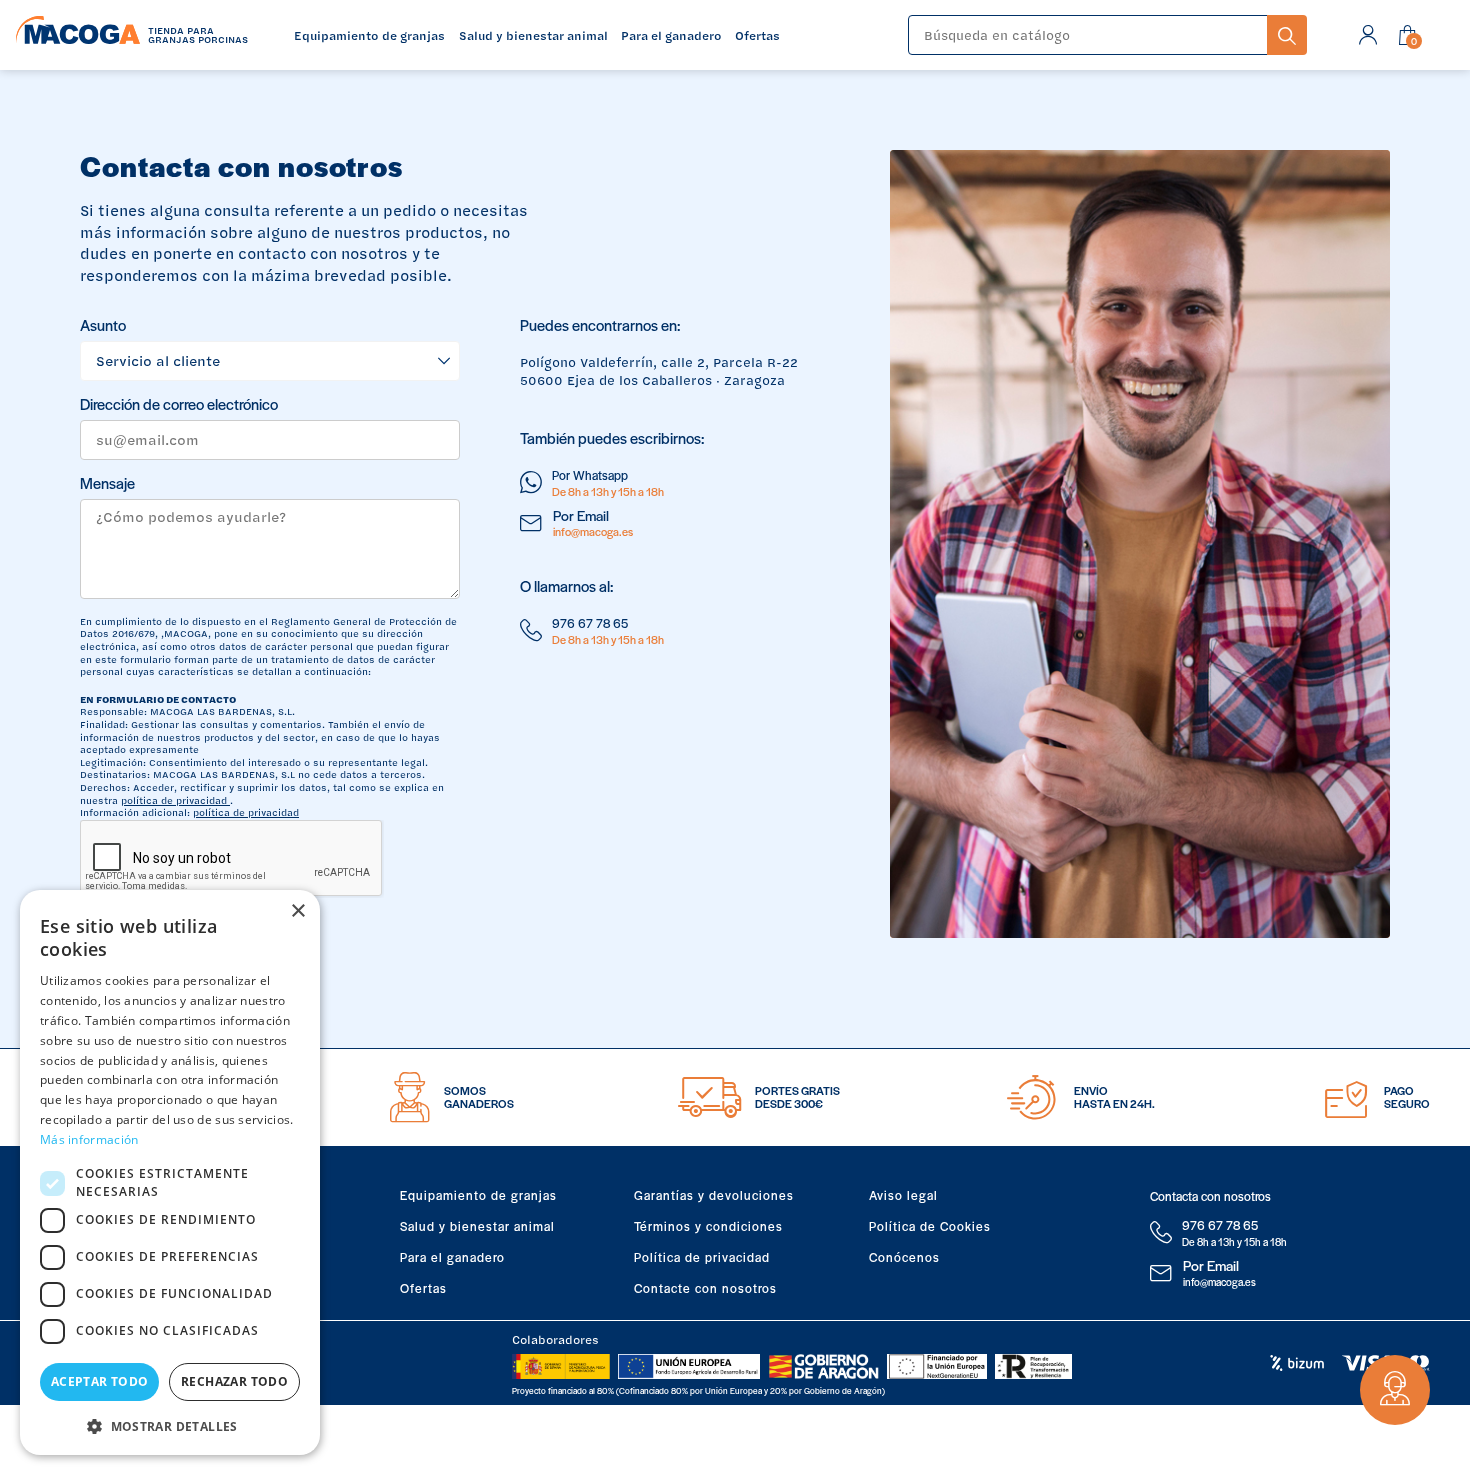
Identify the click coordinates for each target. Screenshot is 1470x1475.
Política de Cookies (930, 1226)
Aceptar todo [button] (100, 1381)
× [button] (297, 911)
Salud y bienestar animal (477, 1226)
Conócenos (904, 1257)
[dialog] (170, 1172)
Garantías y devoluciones (714, 1195)
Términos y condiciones (708, 1226)
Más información (89, 1139)
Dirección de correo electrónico (179, 404)
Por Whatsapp (590, 475)
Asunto (103, 325)
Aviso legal (903, 1195)
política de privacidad (175, 800)
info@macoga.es (593, 531)
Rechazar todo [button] (234, 1381)
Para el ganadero (452, 1257)
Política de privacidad (702, 1257)
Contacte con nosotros (705, 1288)
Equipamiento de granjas (478, 1195)
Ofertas (423, 1288)
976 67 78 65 (590, 623)
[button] (170, 1424)
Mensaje (107, 483)
